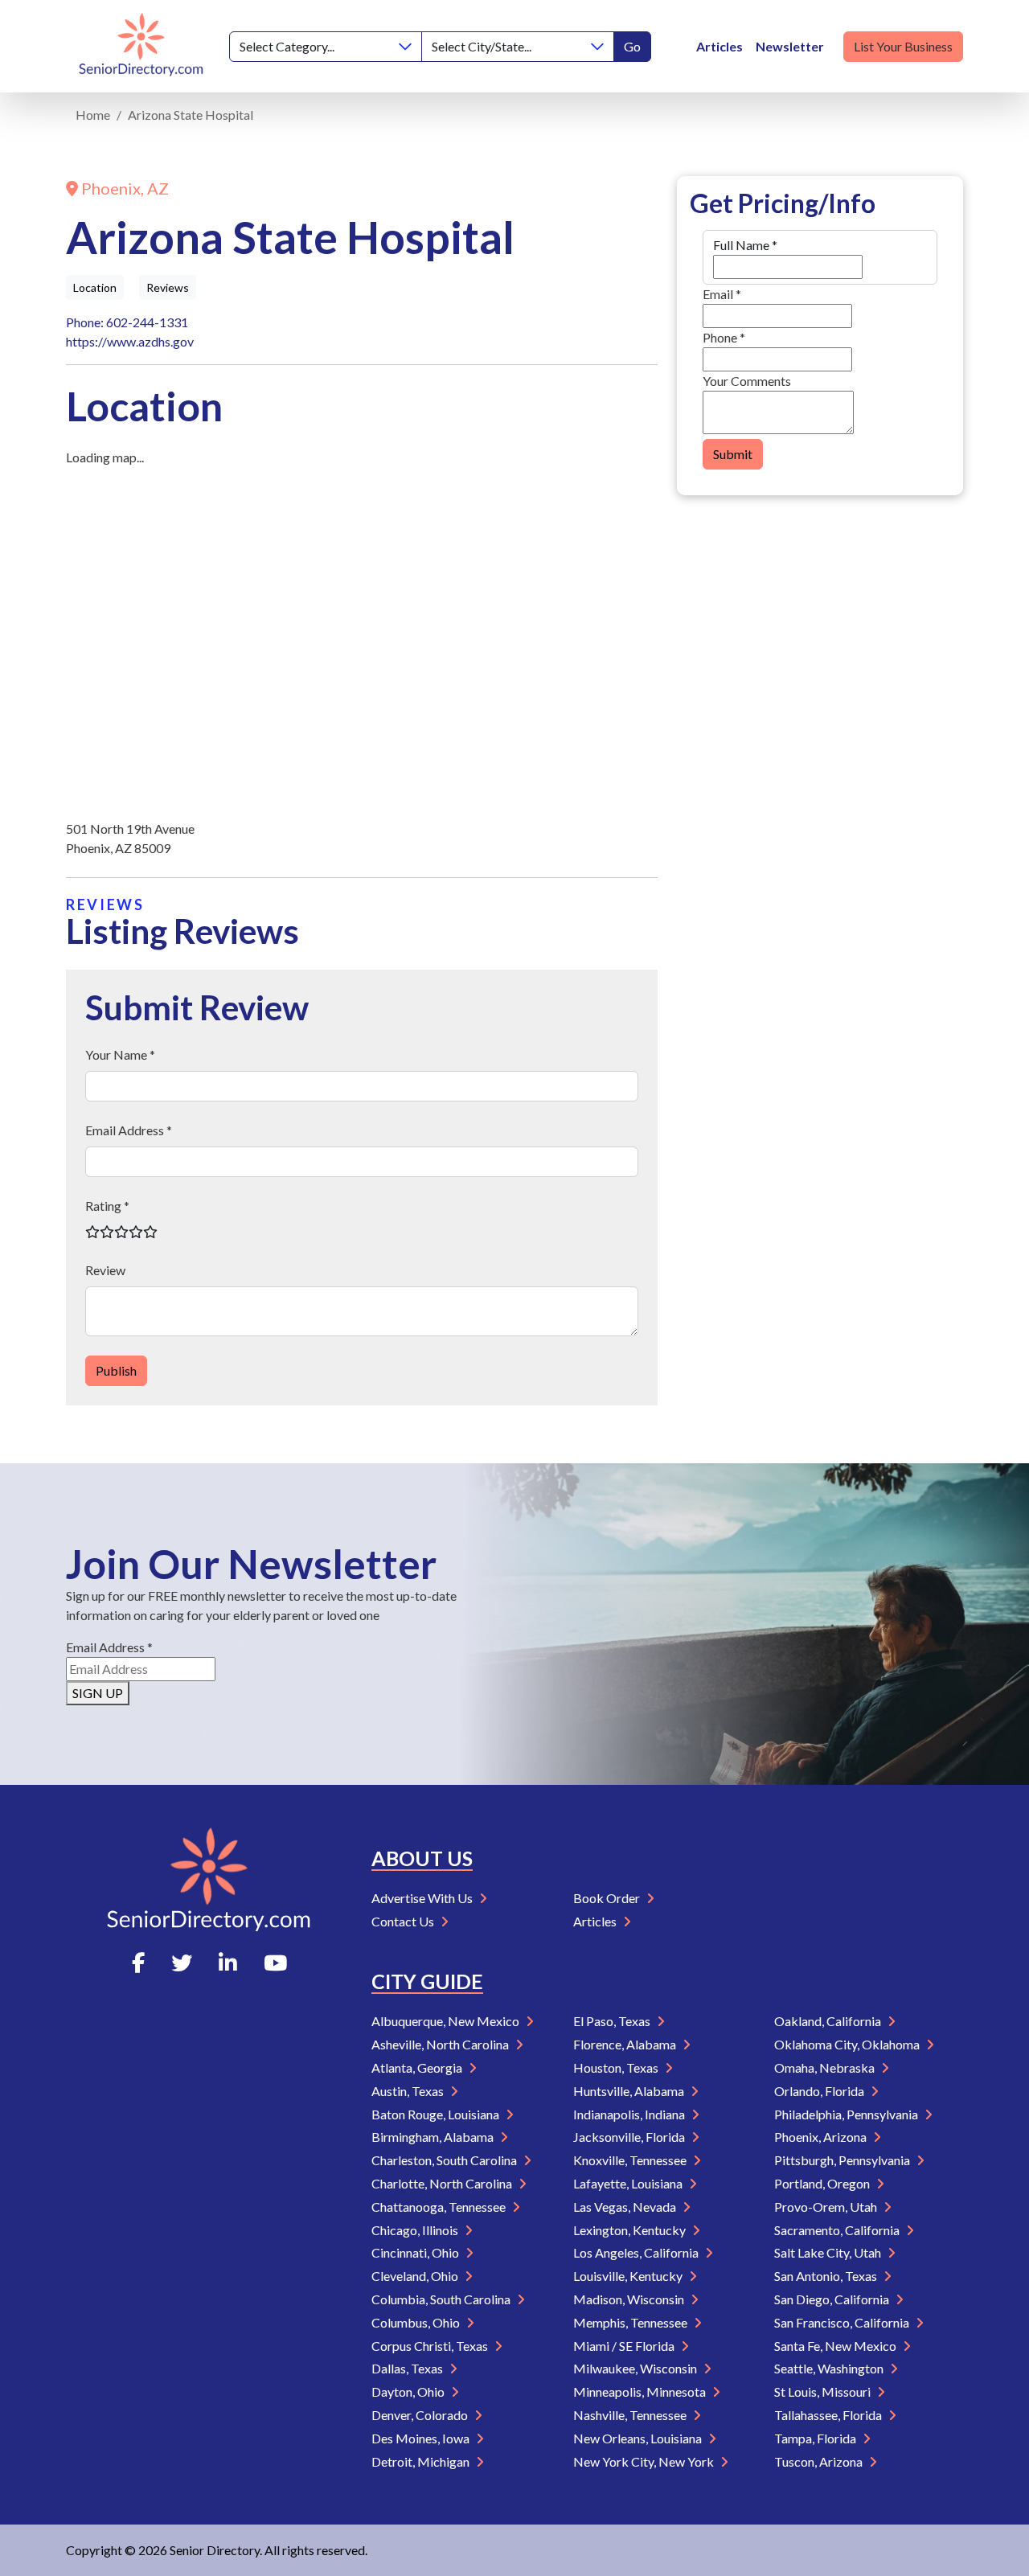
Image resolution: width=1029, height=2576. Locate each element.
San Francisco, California (843, 2322)
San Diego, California (833, 2299)
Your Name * (120, 1054)
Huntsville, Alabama (630, 2091)
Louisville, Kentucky (629, 2276)
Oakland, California (829, 2021)
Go (632, 46)
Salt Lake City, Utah (829, 2252)
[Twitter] (182, 1963)
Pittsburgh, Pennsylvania (843, 2160)
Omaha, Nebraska (826, 2067)
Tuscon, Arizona (820, 2461)
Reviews (168, 287)
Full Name (745, 245)
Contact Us (404, 1921)
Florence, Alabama (626, 2044)
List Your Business (903, 46)
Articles (719, 46)
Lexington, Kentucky (631, 2230)
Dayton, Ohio (409, 2391)
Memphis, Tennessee (631, 2322)
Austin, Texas (409, 2091)
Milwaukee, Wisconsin (636, 2368)
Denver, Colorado (421, 2415)
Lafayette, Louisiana (629, 2183)
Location (95, 287)
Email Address (109, 1647)
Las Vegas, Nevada (626, 2207)
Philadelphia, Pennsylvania (847, 2114)
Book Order (608, 1898)
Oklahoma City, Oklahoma (848, 2044)
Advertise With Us (423, 1898)
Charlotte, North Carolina (443, 2183)
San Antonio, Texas (827, 2276)
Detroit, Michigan (422, 2461)
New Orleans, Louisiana (639, 2438)
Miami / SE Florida (625, 2346)
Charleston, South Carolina (445, 2160)
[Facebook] (138, 1963)
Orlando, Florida (820, 2091)
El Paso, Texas (613, 2021)
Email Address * (129, 1130)
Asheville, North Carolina (441, 2044)
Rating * (107, 1206)
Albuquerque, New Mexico (447, 2021)
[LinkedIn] (228, 1963)
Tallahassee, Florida (829, 2415)
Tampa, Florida (816, 2438)
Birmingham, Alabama (434, 2137)
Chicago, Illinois (416, 2230)
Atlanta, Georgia (418, 2067)
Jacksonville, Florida (630, 2137)
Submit (733, 454)
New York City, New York (645, 2461)
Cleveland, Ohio (416, 2276)
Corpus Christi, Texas (431, 2346)
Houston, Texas (617, 2067)
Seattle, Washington (830, 2368)
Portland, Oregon (823, 2183)
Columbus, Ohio (417, 2322)
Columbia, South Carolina (442, 2299)
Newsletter (790, 46)
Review (105, 1270)
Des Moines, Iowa (422, 2438)
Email (722, 294)
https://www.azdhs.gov (130, 341)
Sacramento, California (838, 2230)
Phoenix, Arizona (822, 2137)
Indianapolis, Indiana (630, 2114)
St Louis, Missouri (824, 2391)
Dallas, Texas (408, 2368)
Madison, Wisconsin (630, 2299)
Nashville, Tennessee (631, 2415)
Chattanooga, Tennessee (440, 2207)
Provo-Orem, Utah (827, 2207)
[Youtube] (275, 1963)
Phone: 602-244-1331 (127, 322)
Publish (116, 1370)
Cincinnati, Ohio (416, 2252)
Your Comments (747, 381)
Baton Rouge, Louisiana (437, 2114)
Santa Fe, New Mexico (836, 2346)
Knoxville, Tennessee (631, 2160)
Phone (724, 337)
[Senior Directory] (141, 46)
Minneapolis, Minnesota (641, 2391)
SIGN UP (98, 1693)
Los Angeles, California (637, 2252)
